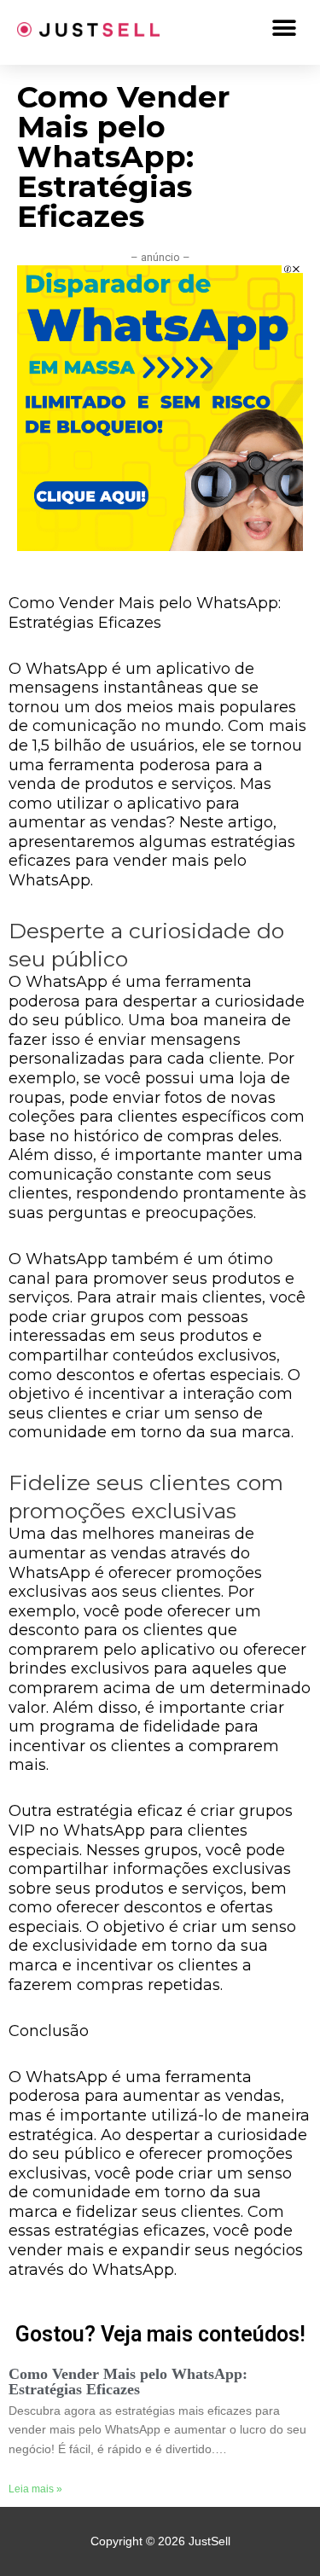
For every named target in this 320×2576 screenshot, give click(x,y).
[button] (284, 28)
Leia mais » (35, 2489)
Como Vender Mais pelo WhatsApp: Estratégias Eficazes (128, 2382)
